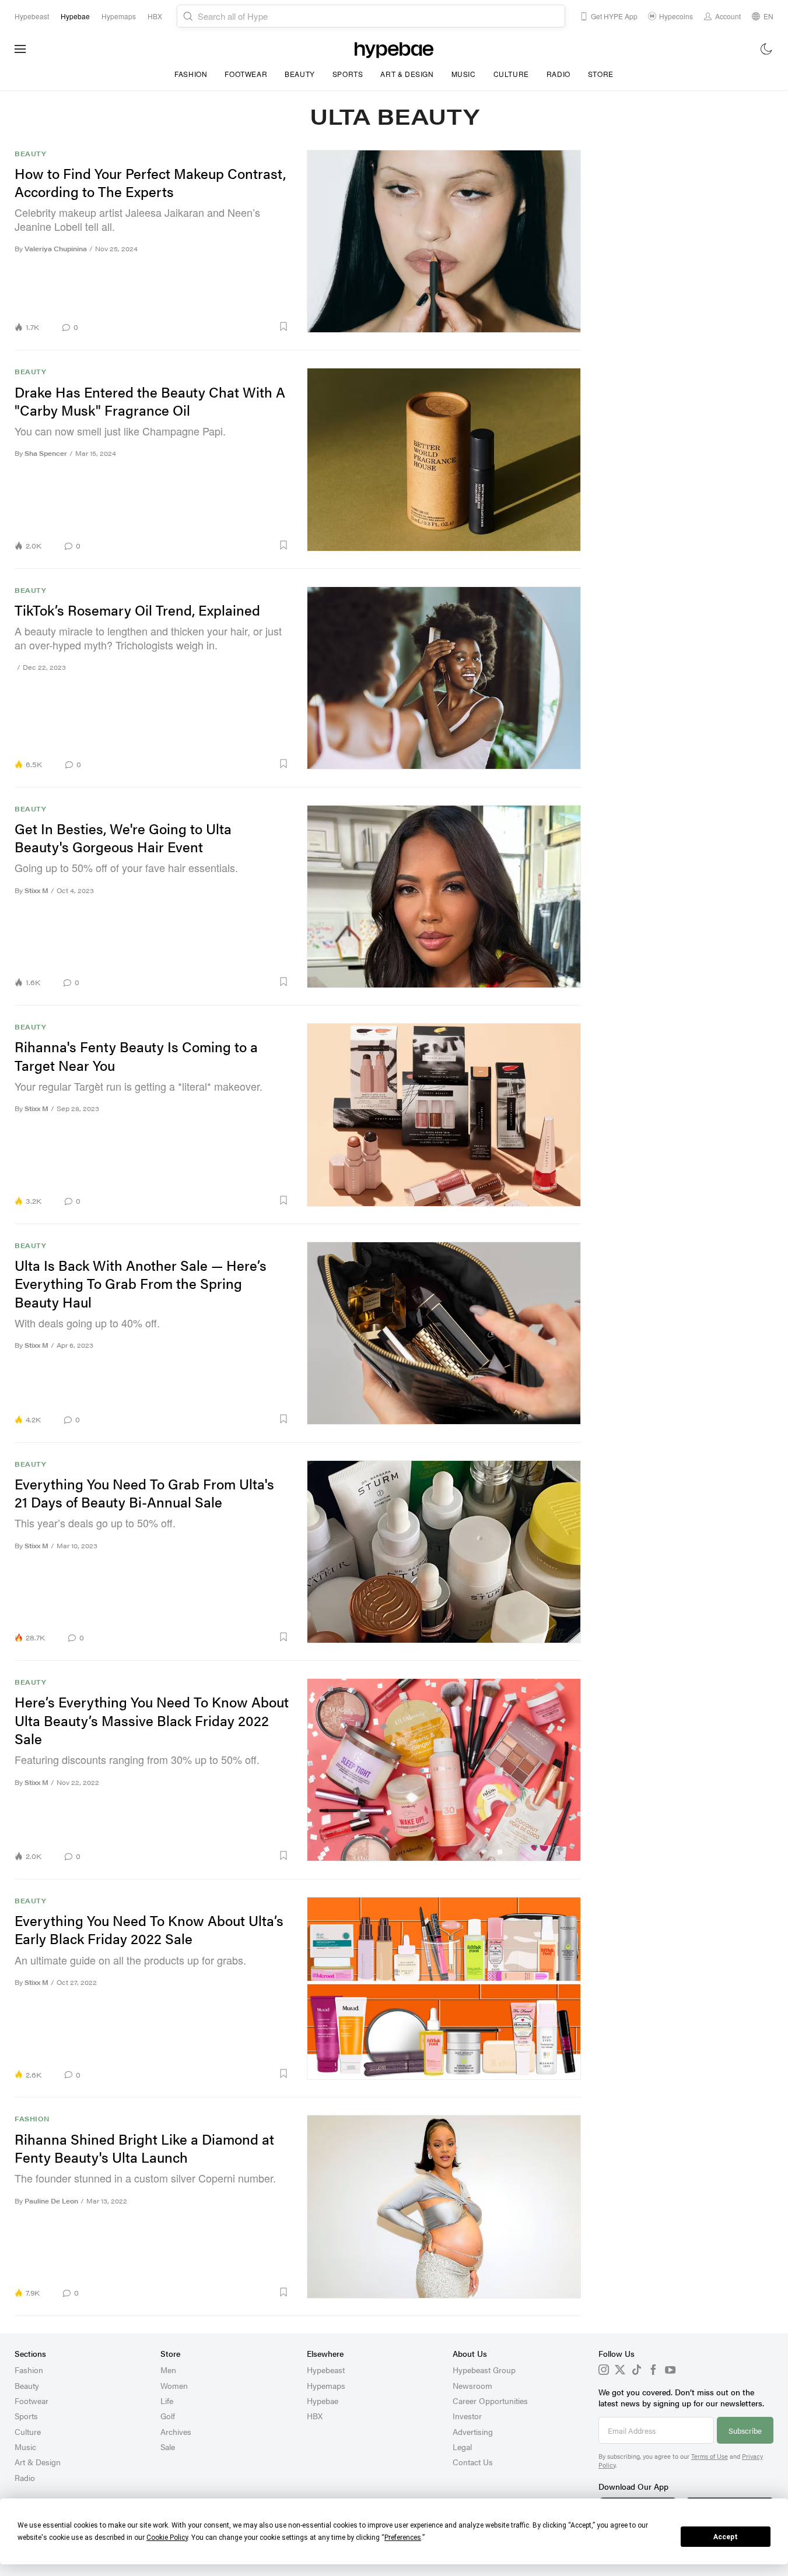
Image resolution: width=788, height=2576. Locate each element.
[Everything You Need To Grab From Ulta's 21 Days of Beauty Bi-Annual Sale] (444, 1552)
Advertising (473, 2431)
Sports (348, 74)
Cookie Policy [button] (167, 2538)
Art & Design (407, 74)
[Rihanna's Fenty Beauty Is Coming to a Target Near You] (444, 1115)
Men (168, 2370)
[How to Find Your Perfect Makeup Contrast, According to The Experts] (444, 241)
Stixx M (36, 890)
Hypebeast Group (484, 2370)
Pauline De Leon (51, 2201)
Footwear (246, 74)
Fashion (191, 74)
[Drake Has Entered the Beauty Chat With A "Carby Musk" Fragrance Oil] (444, 459)
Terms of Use (710, 2456)
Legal (462, 2447)
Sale (168, 2447)
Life (167, 2401)
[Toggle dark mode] (767, 49)
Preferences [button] (403, 2538)
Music (464, 74)
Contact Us (473, 2462)
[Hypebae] (394, 49)
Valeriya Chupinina (56, 249)
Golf (168, 2416)
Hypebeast (326, 2370)
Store (601, 74)
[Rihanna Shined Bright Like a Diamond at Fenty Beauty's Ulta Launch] (444, 2206)
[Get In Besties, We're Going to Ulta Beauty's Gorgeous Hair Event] (444, 897)
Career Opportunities (490, 2401)
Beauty (300, 74)
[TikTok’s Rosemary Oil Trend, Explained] (444, 678)
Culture (511, 74)
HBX (315, 2416)
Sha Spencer (46, 453)
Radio (558, 74)
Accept (726, 2537)
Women (174, 2385)
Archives (176, 2431)
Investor (467, 2416)
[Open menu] (20, 49)
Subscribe (745, 2431)
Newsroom (472, 2385)
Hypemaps (326, 2385)
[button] (188, 326)
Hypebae (323, 2401)
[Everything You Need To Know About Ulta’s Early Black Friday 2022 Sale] (444, 1988)
